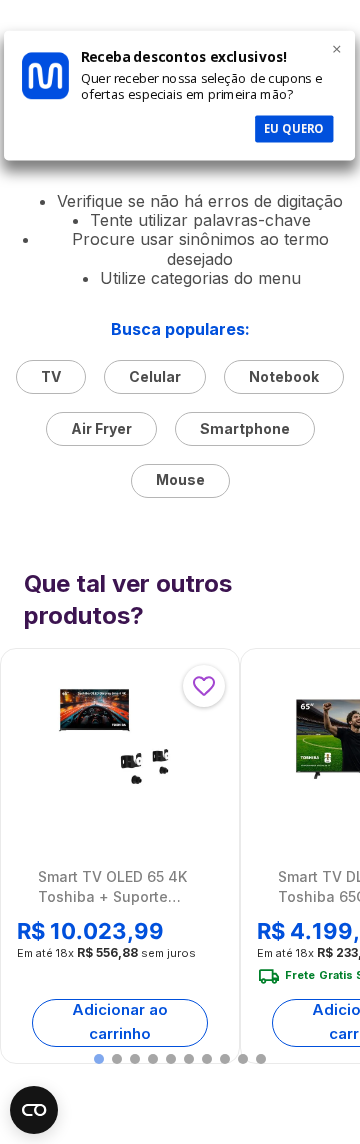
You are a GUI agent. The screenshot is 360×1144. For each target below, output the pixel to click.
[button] (99, 1059)
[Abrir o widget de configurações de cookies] (34, 1110)
